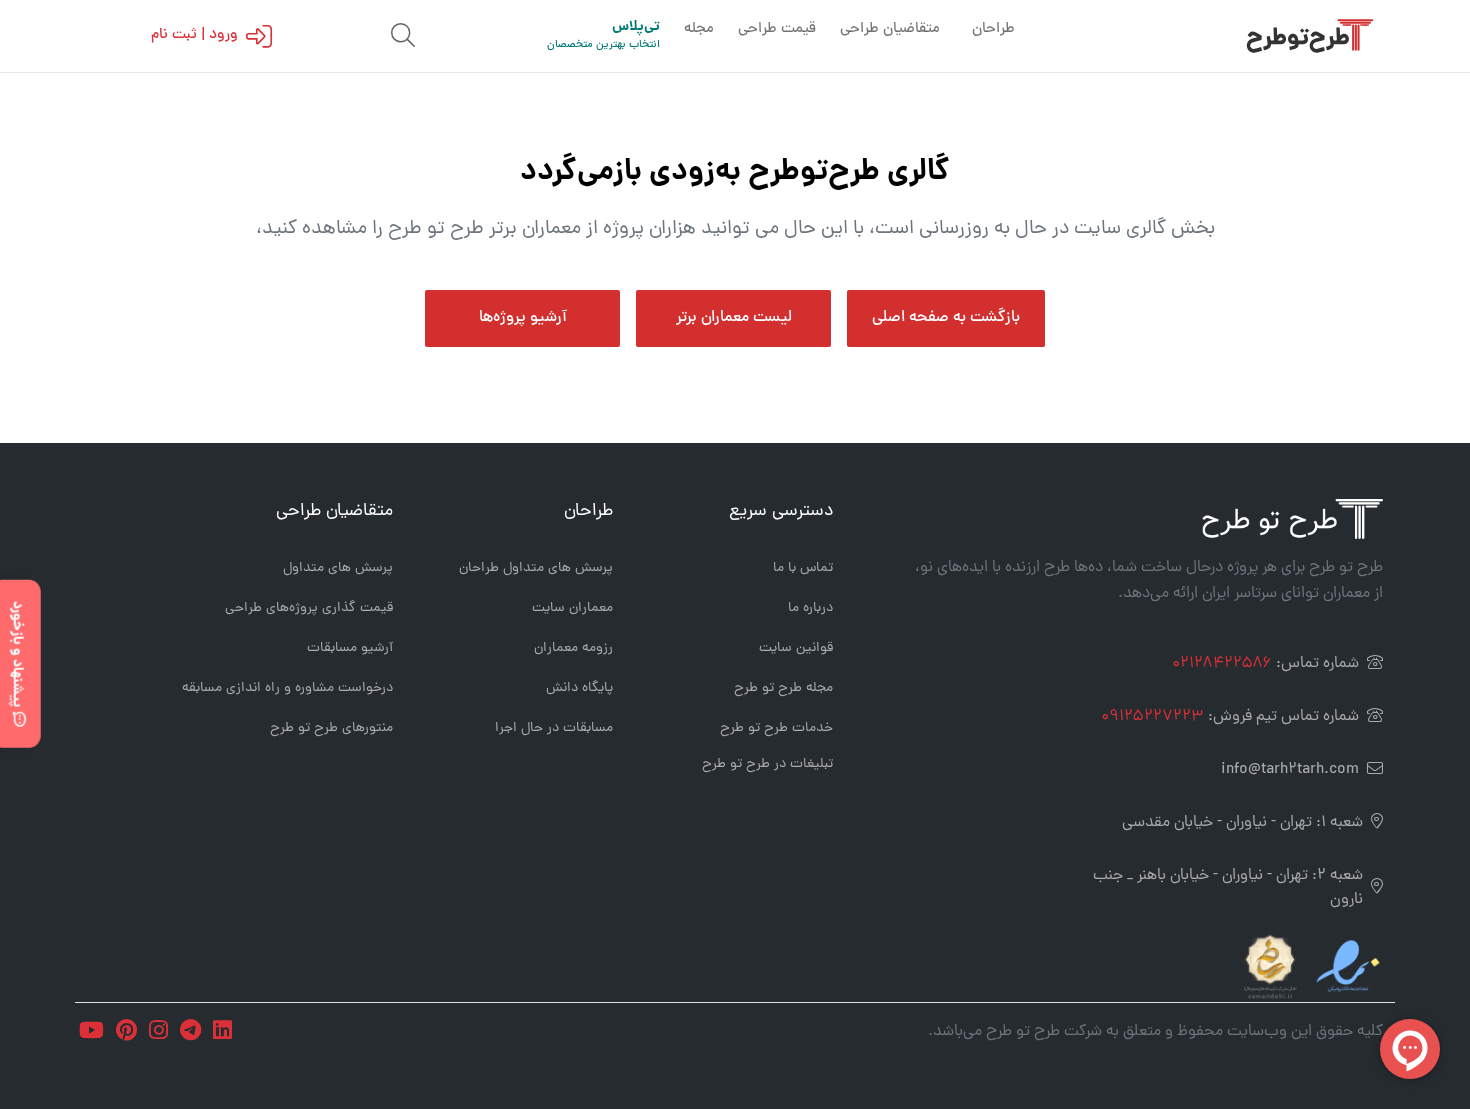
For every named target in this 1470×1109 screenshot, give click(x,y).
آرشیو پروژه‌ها (523, 318)
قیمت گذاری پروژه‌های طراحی (309, 608)
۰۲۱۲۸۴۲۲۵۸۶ (1222, 664)
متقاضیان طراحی (890, 29)
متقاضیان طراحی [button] (334, 511)
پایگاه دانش (579, 688)
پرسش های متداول (338, 568)
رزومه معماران (573, 648)
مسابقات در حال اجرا (554, 728)
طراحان (993, 29)
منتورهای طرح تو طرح (331, 728)
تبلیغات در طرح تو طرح (767, 764)
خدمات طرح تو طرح (776, 728)
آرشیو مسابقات (350, 648)
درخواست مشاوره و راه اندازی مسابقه (287, 688)
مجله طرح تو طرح (783, 688)
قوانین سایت (796, 648)
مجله (699, 29)
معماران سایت (572, 608)
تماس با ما (803, 568)
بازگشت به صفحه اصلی (946, 318)
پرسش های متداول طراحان (536, 568)
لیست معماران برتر (734, 318)
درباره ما (810, 608)
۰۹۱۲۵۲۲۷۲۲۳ (1152, 717)
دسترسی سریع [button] (781, 511)
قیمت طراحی (777, 29)
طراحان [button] (588, 511)
